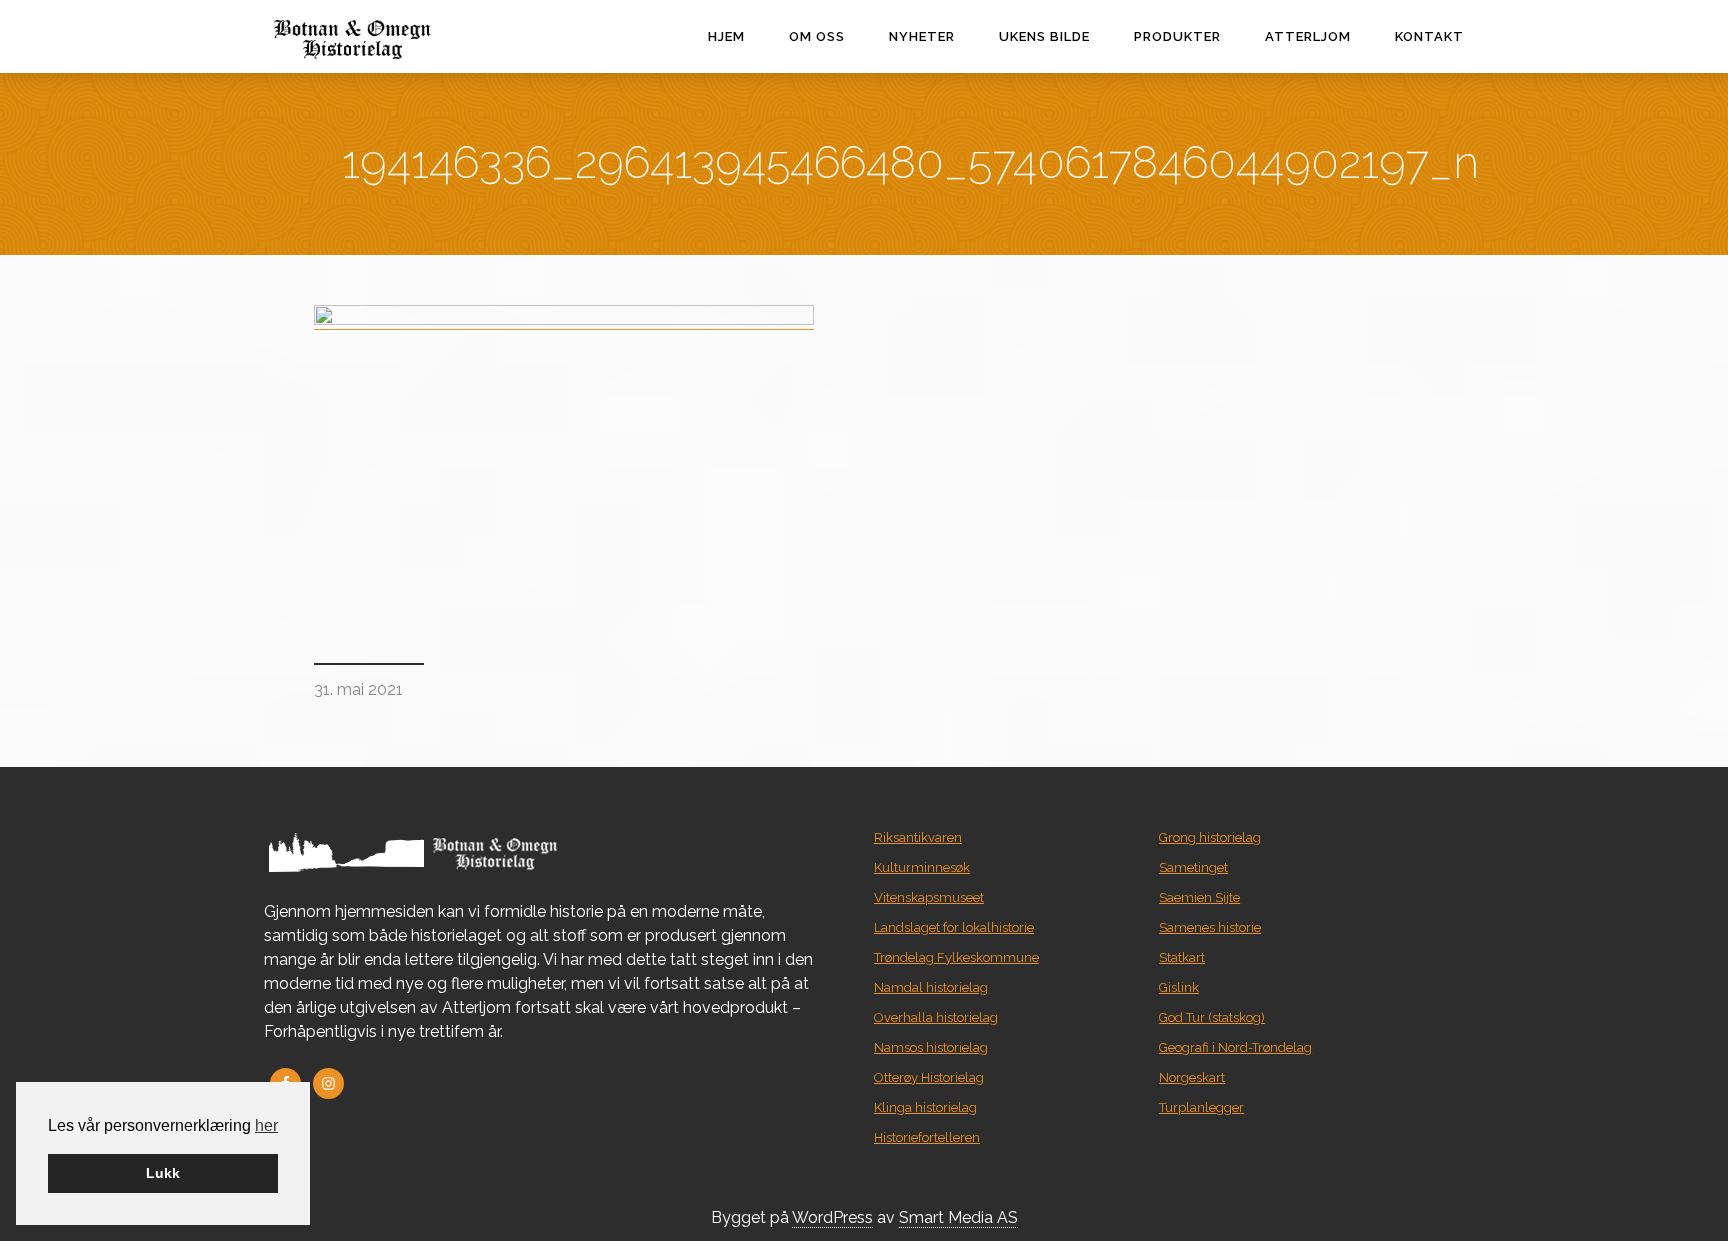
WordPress (832, 1217)
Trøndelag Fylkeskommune (956, 957)
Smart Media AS (958, 1217)
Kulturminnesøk (922, 867)
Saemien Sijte (1199, 897)
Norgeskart (1192, 1077)
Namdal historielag (931, 987)
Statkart (1182, 957)
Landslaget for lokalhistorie (954, 927)
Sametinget (1193, 867)
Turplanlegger (1201, 1107)
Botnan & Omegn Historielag (394, 39)
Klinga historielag (925, 1107)
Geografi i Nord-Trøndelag (1235, 1047)
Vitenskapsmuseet (929, 897)
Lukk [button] (163, 1173)
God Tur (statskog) (1212, 1017)
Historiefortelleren (927, 1137)
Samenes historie (1210, 927)
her (266, 1125)
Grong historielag (1210, 837)
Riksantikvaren (918, 837)
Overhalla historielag (936, 1017)
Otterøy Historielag (929, 1077)
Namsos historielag (931, 1047)
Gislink (1179, 987)
